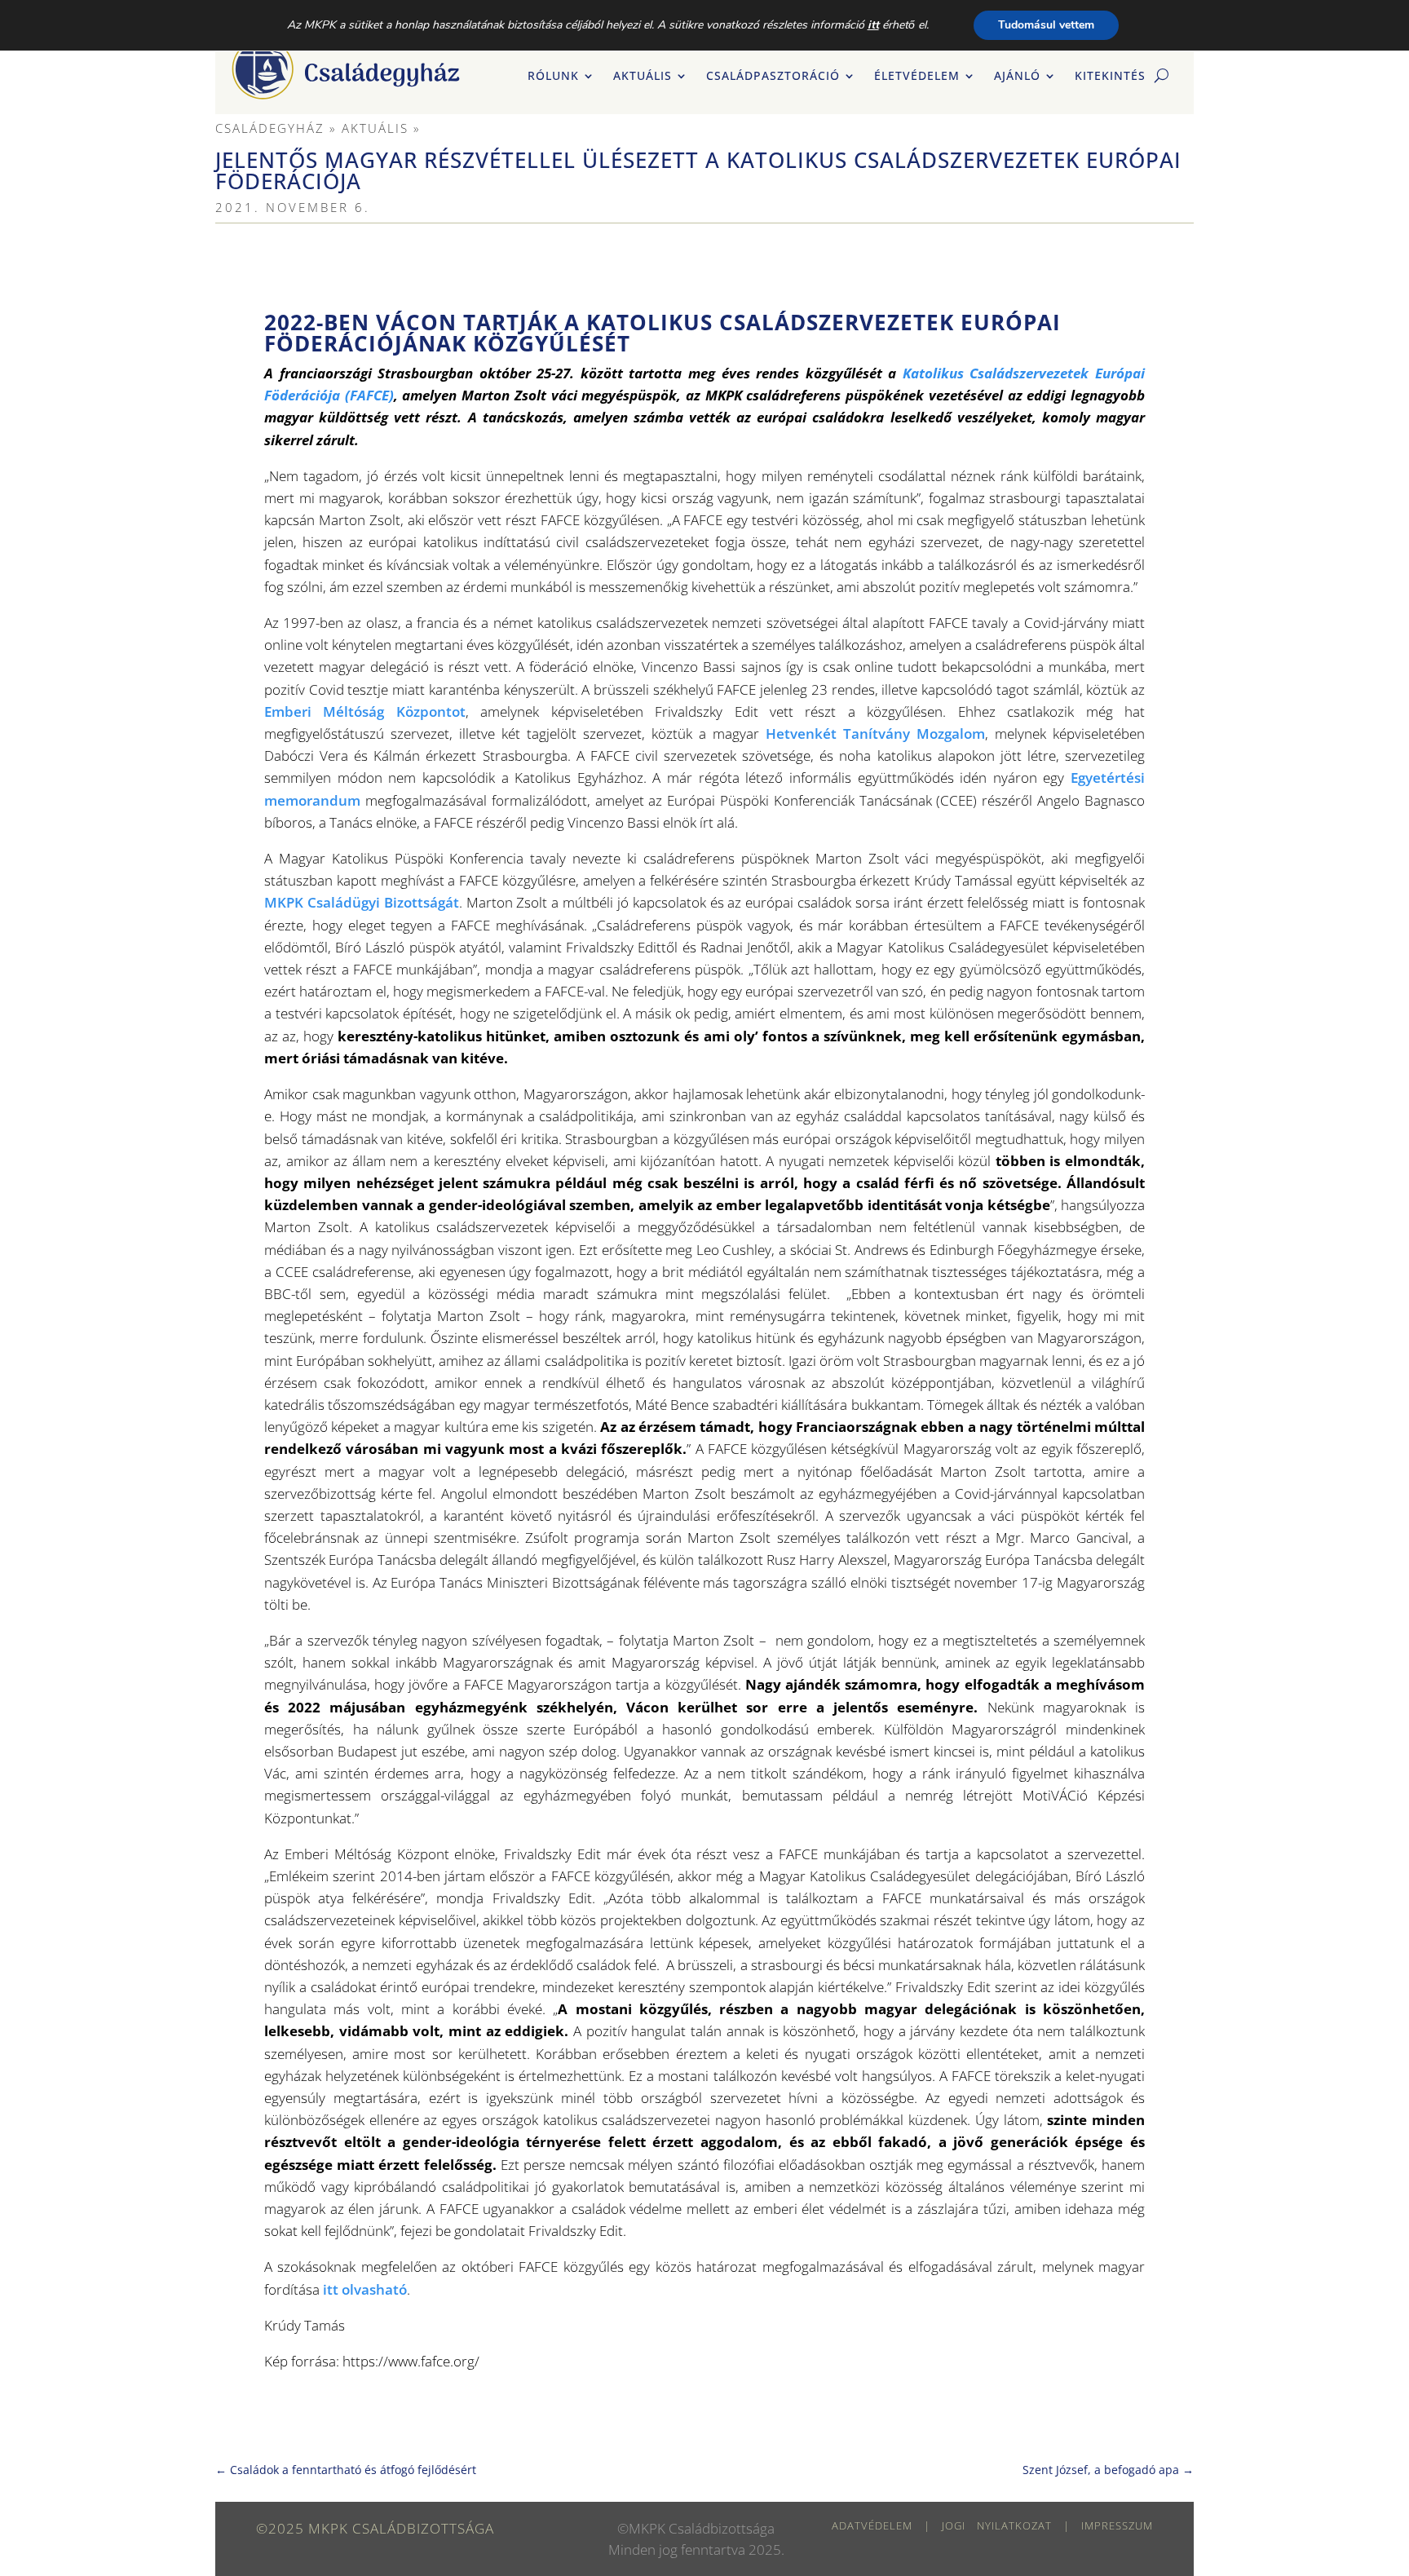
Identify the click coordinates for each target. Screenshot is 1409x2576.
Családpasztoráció (773, 77)
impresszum (1117, 2525)
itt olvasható (365, 2289)
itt (873, 25)
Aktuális (643, 77)
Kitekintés (1110, 77)
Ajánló (1017, 77)
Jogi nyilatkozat (997, 2525)
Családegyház (270, 128)
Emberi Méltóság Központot (365, 711)
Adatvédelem (872, 2525)
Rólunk (553, 77)
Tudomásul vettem (1046, 25)
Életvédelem (917, 77)
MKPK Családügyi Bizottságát (362, 902)
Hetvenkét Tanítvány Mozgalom (875, 733)
